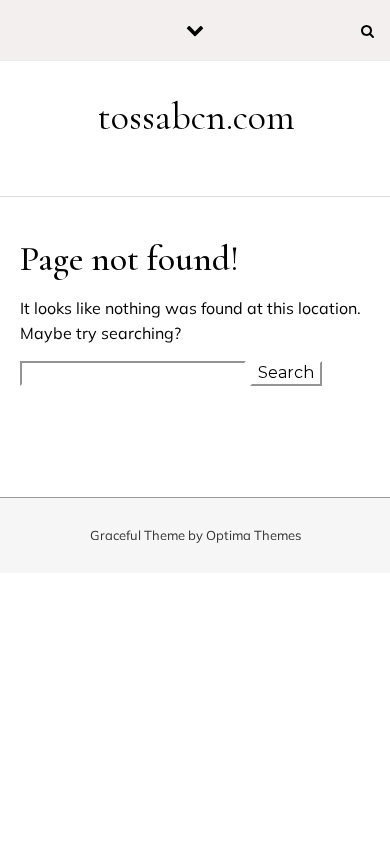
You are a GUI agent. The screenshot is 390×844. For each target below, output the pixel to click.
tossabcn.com (196, 117)
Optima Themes (253, 535)
